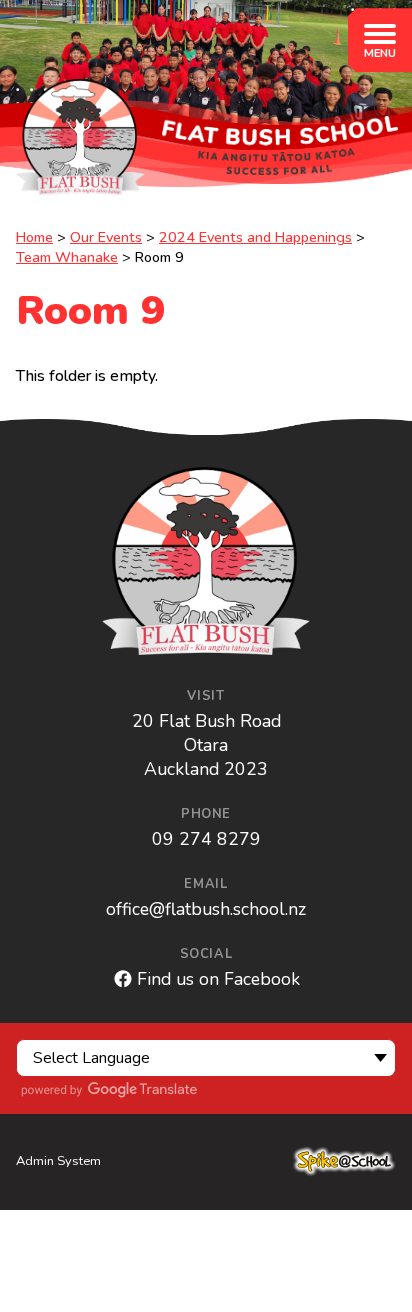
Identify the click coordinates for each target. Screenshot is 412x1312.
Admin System (58, 1161)
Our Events (106, 237)
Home (34, 237)
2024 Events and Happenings (255, 237)
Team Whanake (67, 257)
